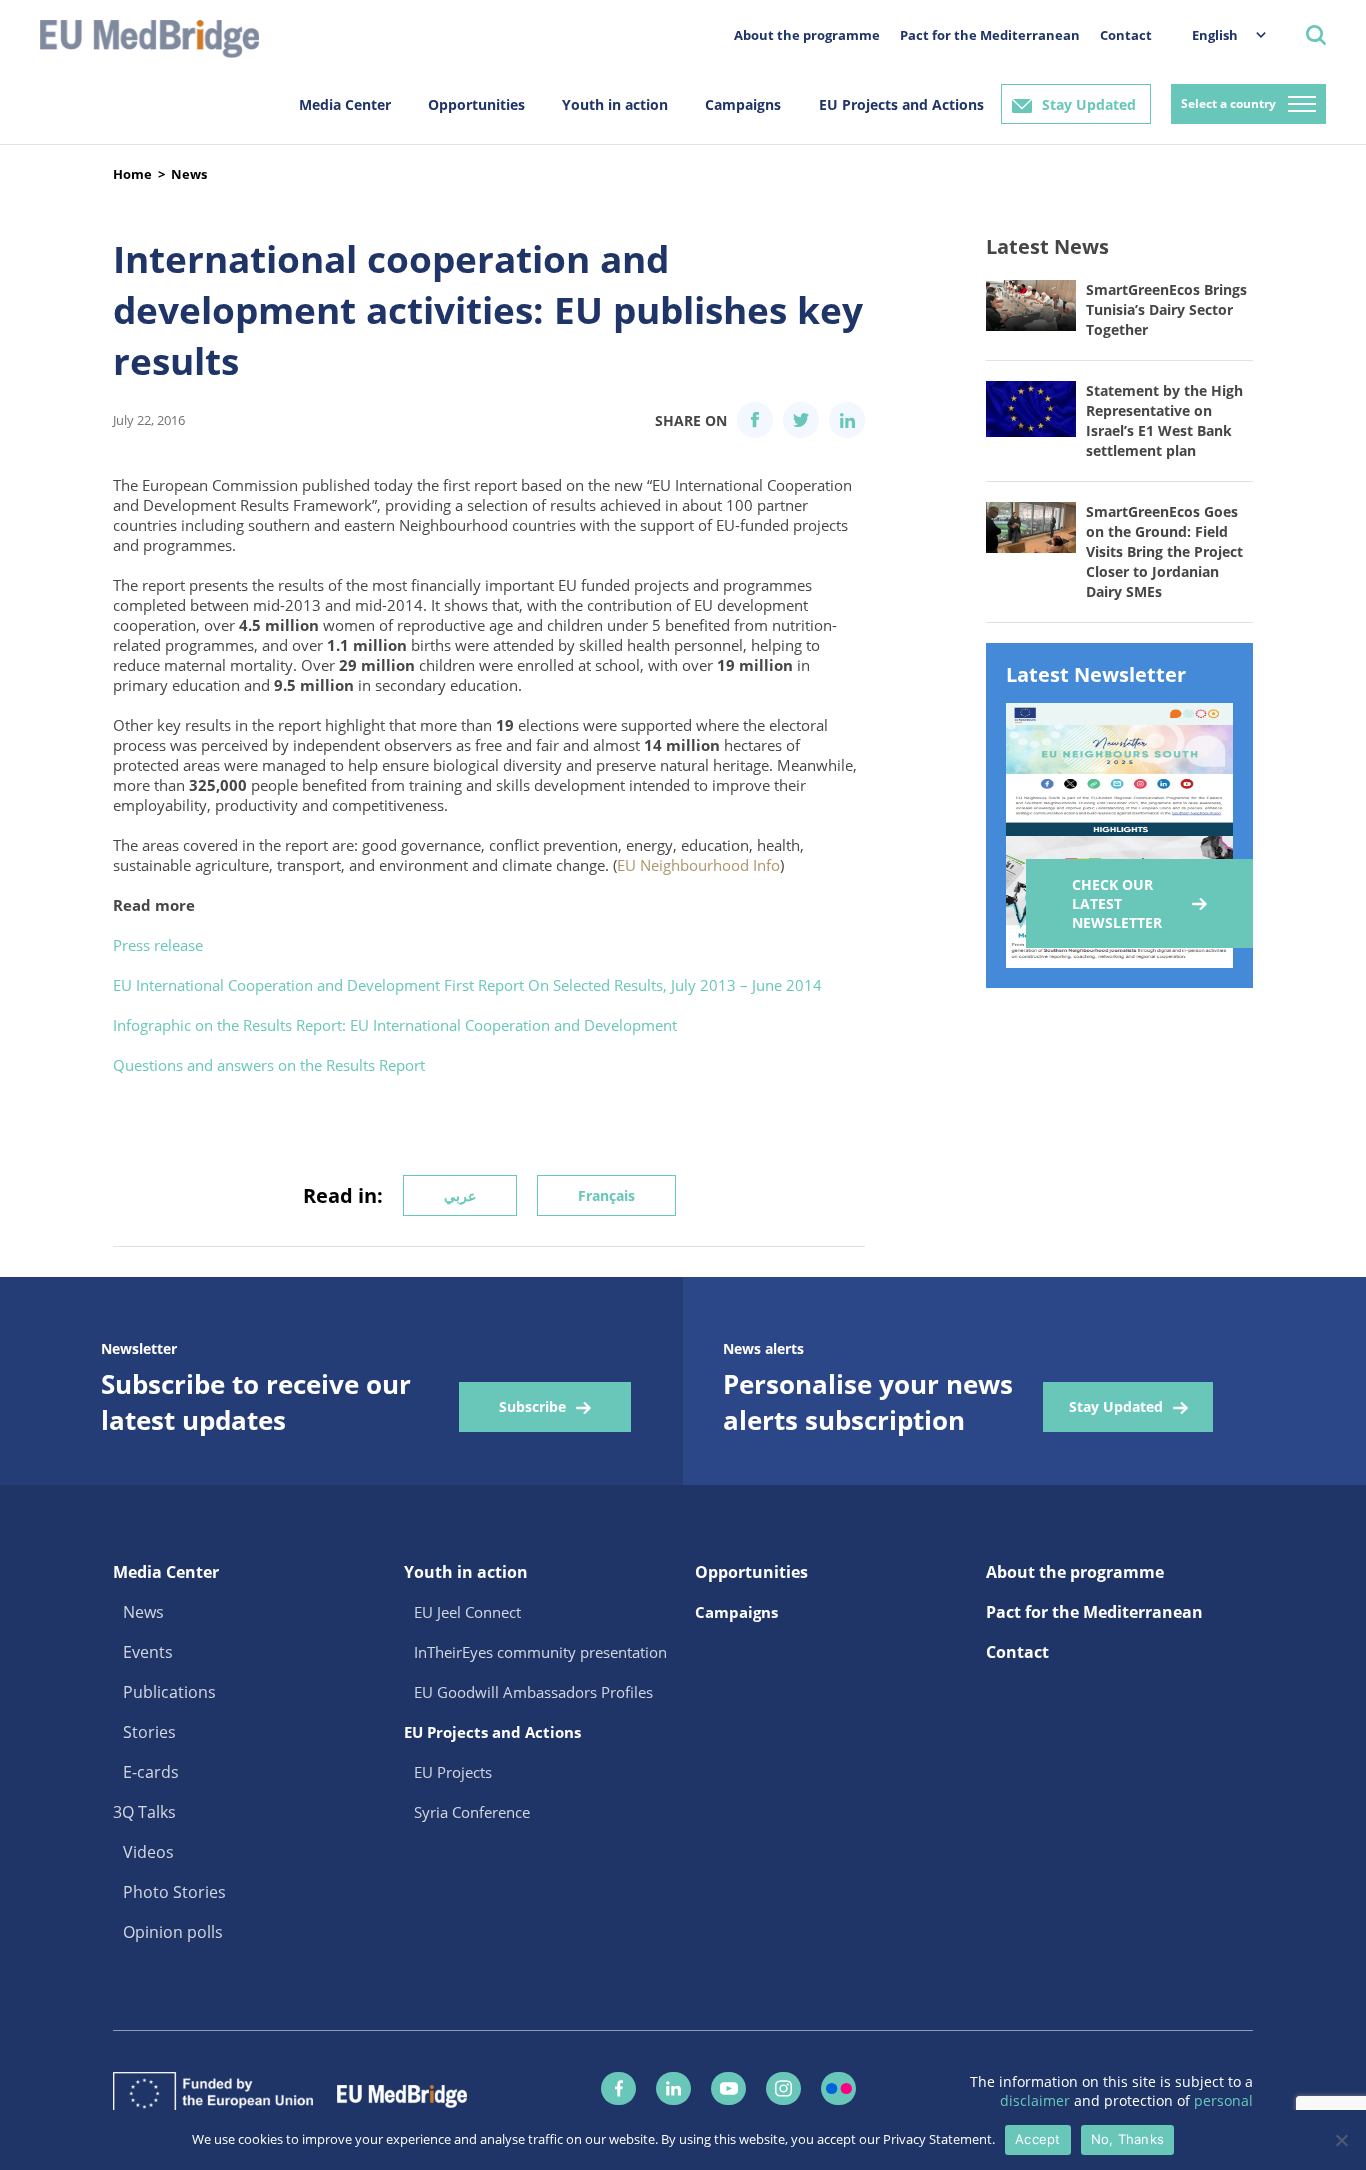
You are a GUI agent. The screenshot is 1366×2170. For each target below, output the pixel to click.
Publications (169, 1692)
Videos (148, 1852)
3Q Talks (144, 1812)
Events (148, 1652)
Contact (1126, 35)
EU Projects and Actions (901, 104)
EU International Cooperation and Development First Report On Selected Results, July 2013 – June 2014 (467, 985)
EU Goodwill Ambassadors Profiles (533, 1692)
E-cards (151, 1772)
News (189, 174)
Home (132, 174)
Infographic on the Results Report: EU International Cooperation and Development (395, 1025)
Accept (1038, 2139)
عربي (460, 1195)
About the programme (807, 35)
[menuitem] (1219, 34)
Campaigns (743, 104)
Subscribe (532, 1406)
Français (606, 1195)
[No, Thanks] (1341, 2140)
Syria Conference (472, 1812)
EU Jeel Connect (467, 1612)
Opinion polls (173, 1932)
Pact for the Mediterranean (990, 35)
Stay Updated (1089, 104)
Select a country (1228, 103)
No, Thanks (1128, 2139)
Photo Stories (174, 1892)
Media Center (345, 104)
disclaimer (1037, 2100)
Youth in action (615, 104)
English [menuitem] (1215, 35)
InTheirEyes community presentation (540, 1652)
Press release (158, 945)
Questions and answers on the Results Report (269, 1065)
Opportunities (476, 104)
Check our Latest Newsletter (1117, 903)
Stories (149, 1732)
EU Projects (453, 1772)
